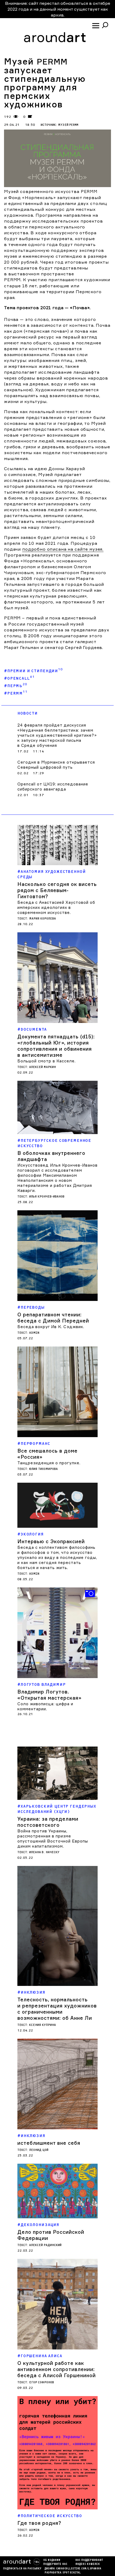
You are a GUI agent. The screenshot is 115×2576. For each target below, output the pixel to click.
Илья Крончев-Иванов (47, 1197)
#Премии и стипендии (33, 670)
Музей (68, 125)
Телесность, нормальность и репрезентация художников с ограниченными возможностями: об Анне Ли (57, 2009)
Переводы (33, 1307)
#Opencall (19, 677)
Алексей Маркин (43, 1067)
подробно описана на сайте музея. (63, 549)
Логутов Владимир (43, 1685)
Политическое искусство (51, 2516)
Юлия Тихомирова (43, 1469)
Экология (32, 1534)
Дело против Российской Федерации (51, 2235)
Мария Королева (43, 919)
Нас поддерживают (89, 2560)
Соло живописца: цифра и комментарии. (45, 1706)
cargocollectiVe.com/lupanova (79, 2569)
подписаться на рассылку (22, 2569)
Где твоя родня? (39, 2523)
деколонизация (40, 2225)
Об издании (52, 2560)
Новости (28, 713)
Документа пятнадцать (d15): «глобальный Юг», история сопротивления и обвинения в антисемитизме (56, 1046)
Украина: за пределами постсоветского (48, 1822)
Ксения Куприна (43, 2025)
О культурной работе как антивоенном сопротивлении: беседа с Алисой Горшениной (57, 2369)
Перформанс (35, 1444)
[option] (57, 1652)
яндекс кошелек (88, 2564)
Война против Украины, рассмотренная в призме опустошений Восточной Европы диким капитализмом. (53, 1839)
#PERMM (16, 692)
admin (34, 1333)
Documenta (34, 1029)
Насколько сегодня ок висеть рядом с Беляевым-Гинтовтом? (57, 890)
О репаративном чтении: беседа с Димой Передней (53, 1318)
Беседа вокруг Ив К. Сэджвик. (51, 1327)
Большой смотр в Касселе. (47, 1061)
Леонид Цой (39, 2150)
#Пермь (16, 684)
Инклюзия (33, 1992)
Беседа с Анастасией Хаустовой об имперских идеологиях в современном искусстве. (56, 907)
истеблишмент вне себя (49, 2143)
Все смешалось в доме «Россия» (47, 1454)
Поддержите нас (55, 2564)
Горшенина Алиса (41, 2356)
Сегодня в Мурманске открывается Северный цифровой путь (56, 765)
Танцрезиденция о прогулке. (49, 1463)
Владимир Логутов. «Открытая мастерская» (49, 1695)
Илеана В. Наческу (44, 1852)
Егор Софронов (42, 2382)
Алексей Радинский (45, 2245)
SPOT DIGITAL (72, 2573)
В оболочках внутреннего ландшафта (51, 1156)
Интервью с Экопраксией (51, 1541)
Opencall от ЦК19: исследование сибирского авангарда (53, 787)
